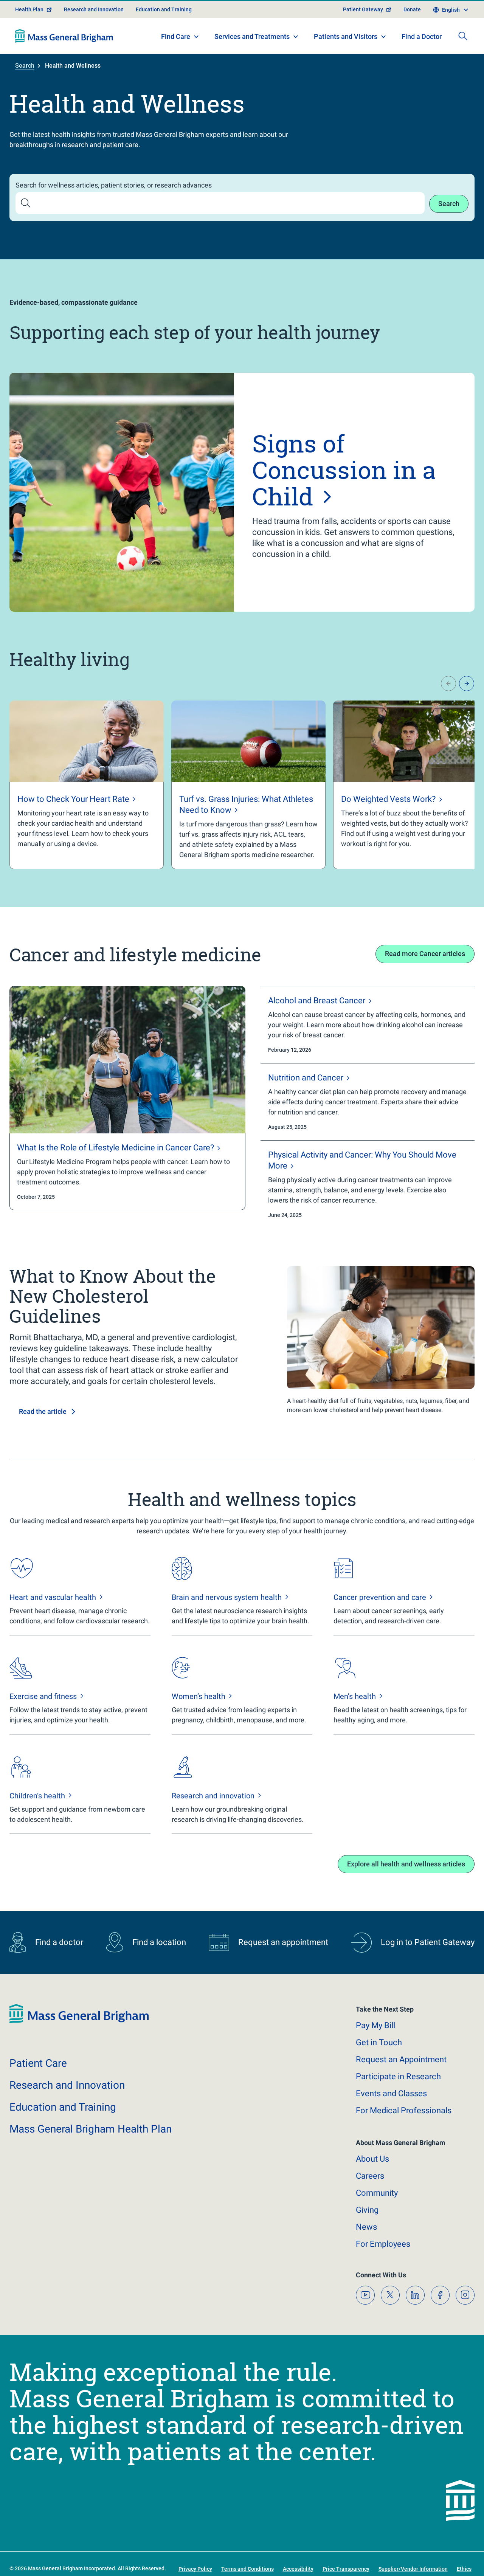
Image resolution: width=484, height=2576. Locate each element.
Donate (412, 9)
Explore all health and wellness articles (406, 1864)
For (383, 2244)
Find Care (176, 36)
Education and (63, 2107)
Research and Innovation (94, 9)
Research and (67, 2085)
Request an (401, 2059)
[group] (87, 785)
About (372, 2159)
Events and (391, 2093)
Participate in (398, 2076)
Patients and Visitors (346, 36)
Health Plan (29, 9)
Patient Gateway (363, 9)
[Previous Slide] (448, 684)
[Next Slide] (467, 684)
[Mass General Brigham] (64, 36)
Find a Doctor (422, 36)
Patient (38, 2063)
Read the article (43, 1411)
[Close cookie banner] (442, 2557)
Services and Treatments (252, 36)
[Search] (463, 36)
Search (25, 66)
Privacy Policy (200, 2561)
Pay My (375, 2025)
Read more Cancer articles (425, 954)
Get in (379, 2042)
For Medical (404, 2110)
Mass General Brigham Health (91, 2129)
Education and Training (164, 9)
